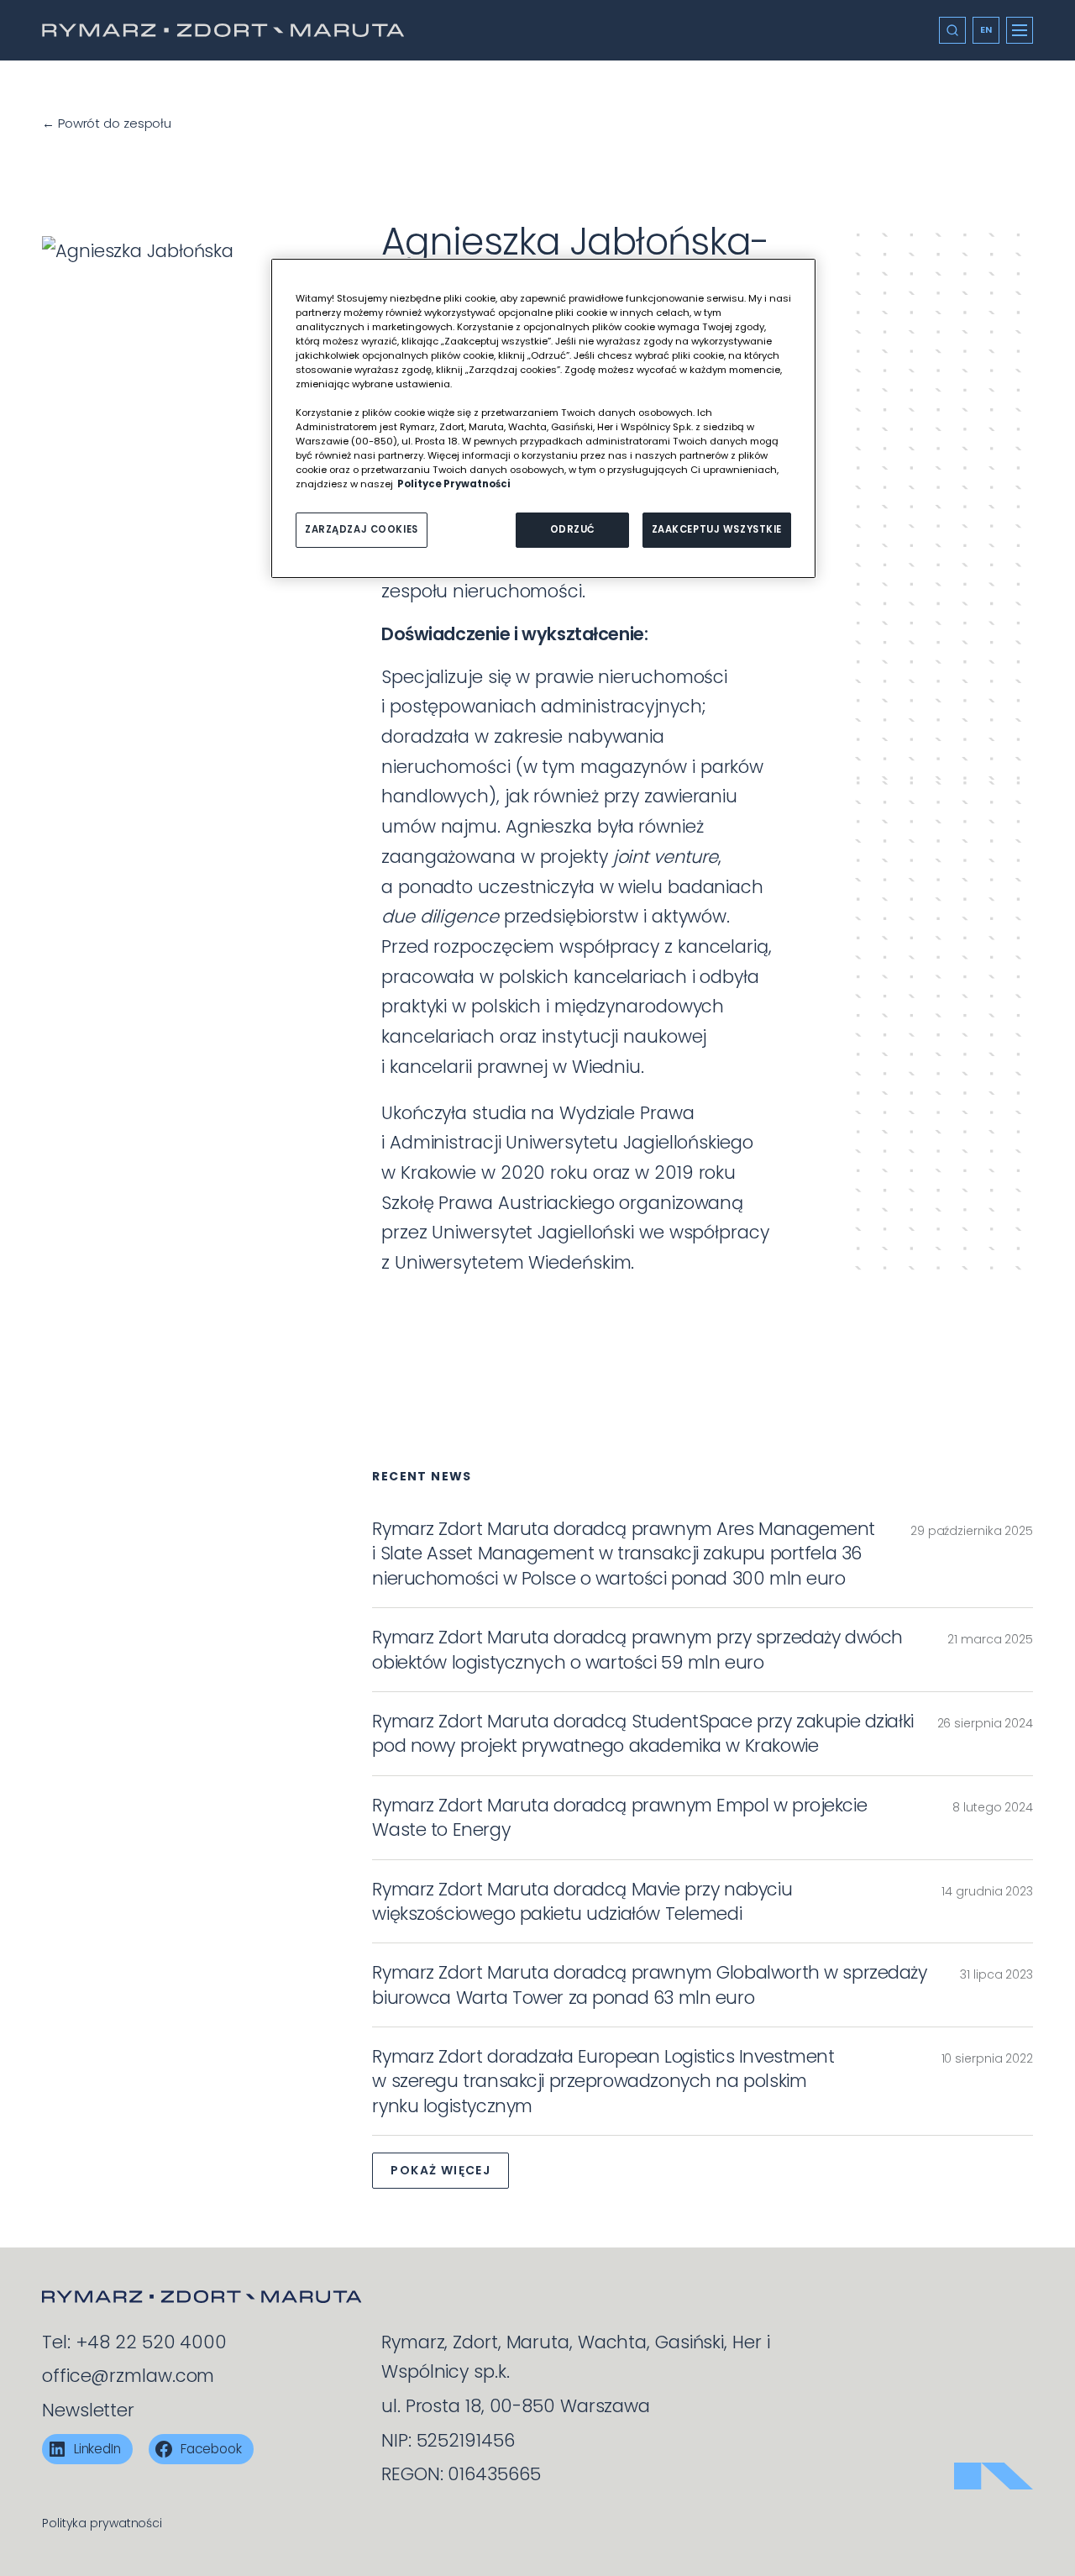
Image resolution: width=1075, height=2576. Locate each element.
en (986, 29)
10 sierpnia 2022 (987, 2058)
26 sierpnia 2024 (985, 1723)
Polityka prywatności (102, 2523)
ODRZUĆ (573, 529)
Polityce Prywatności (454, 484)
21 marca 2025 (990, 1639)
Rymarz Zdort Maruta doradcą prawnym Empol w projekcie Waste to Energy (619, 1817)
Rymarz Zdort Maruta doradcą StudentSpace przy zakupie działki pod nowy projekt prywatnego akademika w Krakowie (642, 1733)
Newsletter (88, 2410)
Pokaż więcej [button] (440, 2170)
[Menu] (1020, 30)
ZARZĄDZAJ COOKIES (362, 529)
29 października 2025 (972, 1531)
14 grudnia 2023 (987, 1891)
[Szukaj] (952, 30)
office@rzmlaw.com (128, 2376)
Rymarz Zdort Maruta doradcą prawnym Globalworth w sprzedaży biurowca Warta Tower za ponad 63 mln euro (649, 1985)
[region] (543, 419)
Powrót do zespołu (107, 123)
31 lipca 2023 (996, 1974)
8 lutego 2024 (993, 1807)
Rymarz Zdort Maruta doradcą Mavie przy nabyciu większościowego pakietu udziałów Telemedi (582, 1901)
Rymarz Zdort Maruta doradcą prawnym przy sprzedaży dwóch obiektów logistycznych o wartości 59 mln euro (637, 1649)
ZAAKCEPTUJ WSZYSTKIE (717, 529)
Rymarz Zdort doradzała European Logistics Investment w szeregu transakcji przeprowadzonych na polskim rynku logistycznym (603, 2081)
